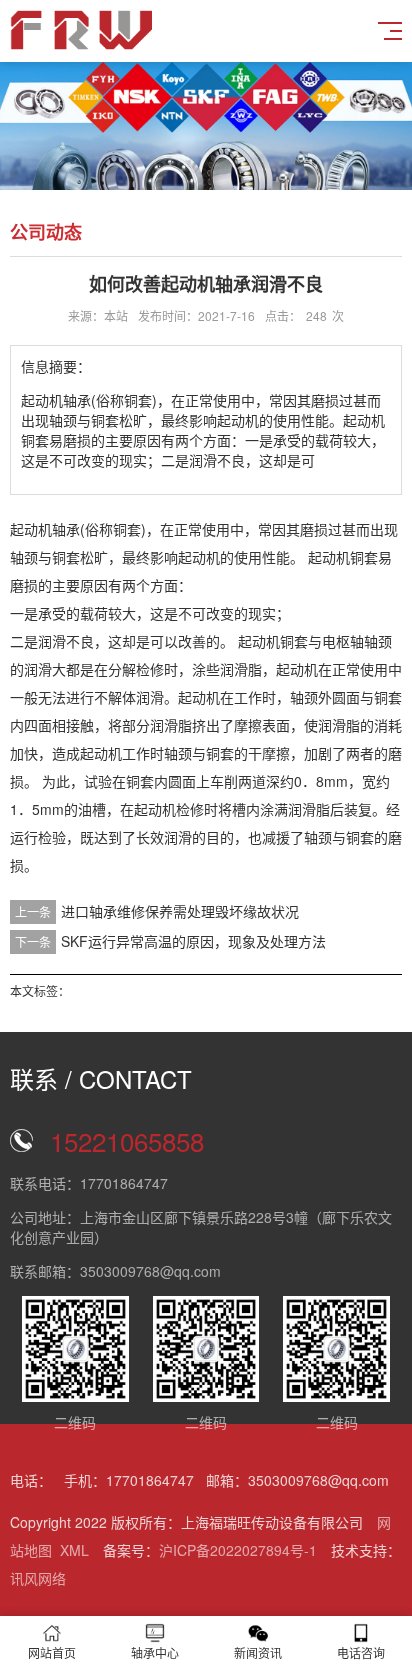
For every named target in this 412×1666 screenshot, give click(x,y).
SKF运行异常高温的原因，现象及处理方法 (193, 941)
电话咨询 (361, 1652)
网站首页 (52, 1652)
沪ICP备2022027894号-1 (238, 1550)
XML (74, 1550)
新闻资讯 (258, 1652)
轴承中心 (155, 1652)
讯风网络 (38, 1578)
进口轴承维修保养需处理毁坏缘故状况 (180, 911)
